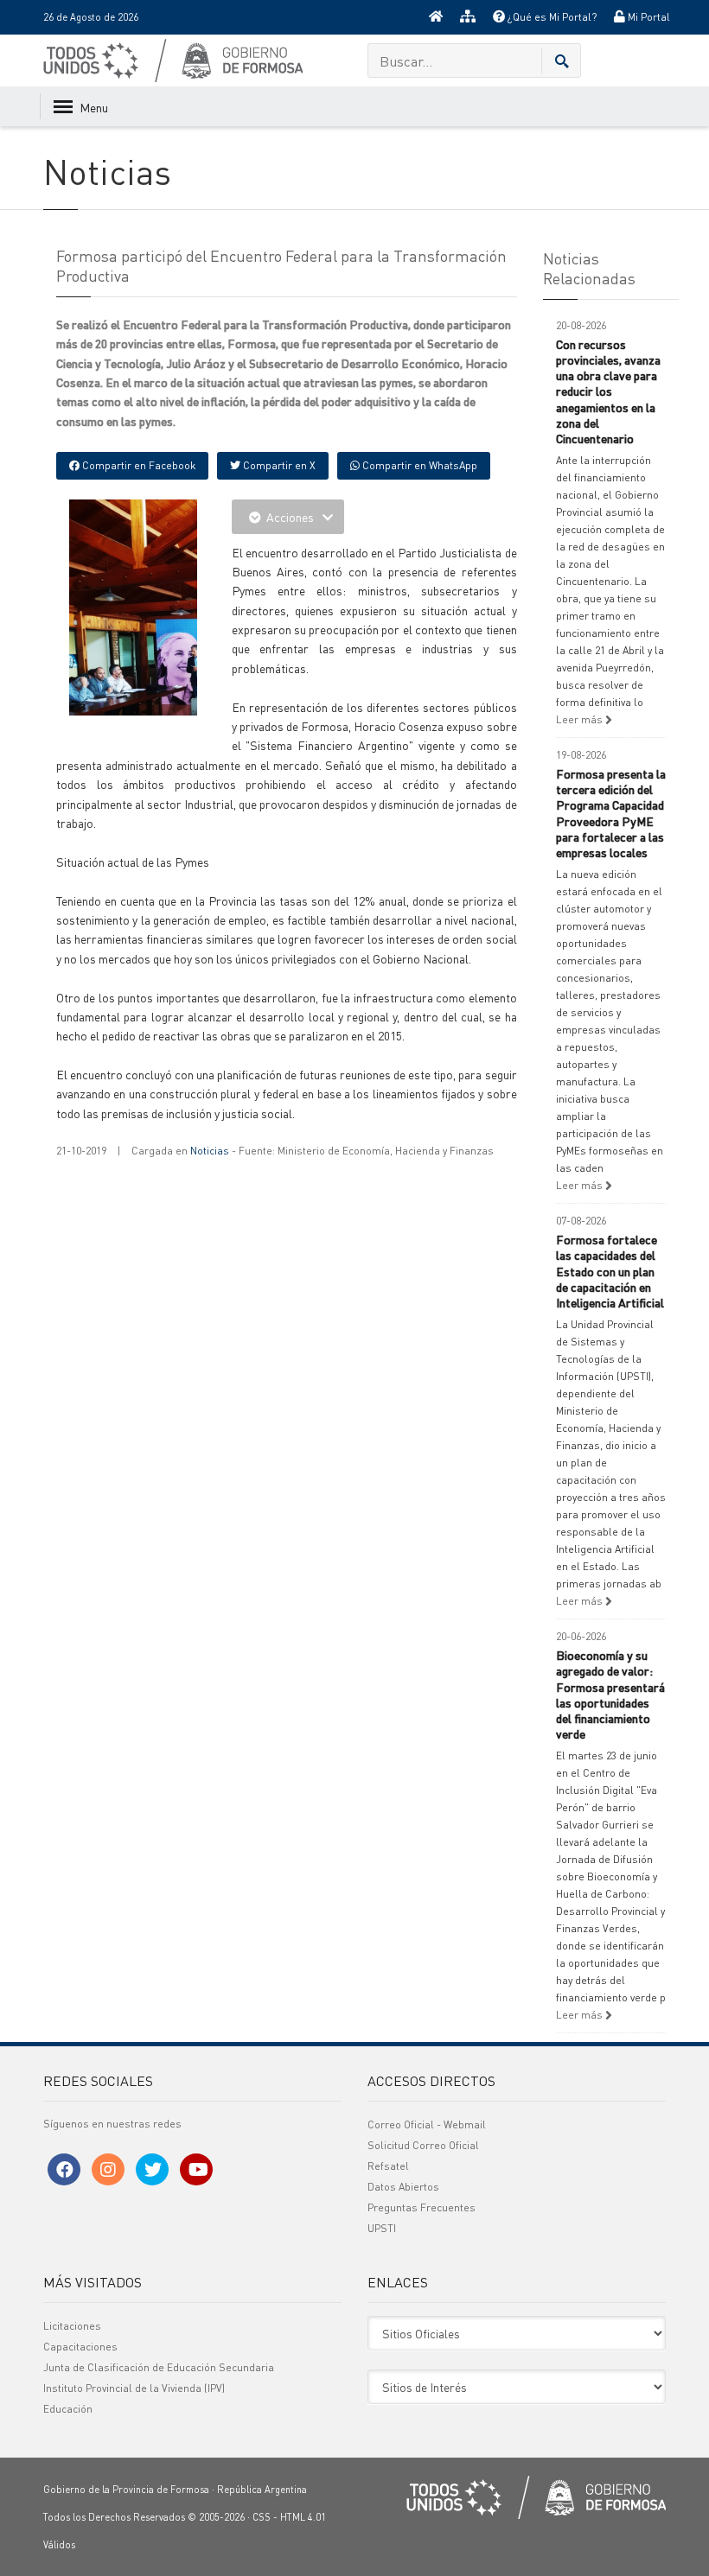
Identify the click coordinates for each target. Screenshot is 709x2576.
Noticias (210, 1151)
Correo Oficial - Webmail (427, 2124)
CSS (262, 2517)
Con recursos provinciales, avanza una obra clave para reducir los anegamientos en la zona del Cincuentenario (608, 391)
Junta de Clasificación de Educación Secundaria (159, 2367)
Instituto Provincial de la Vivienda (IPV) (134, 2388)
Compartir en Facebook (137, 465)
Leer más (581, 719)
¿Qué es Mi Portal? (551, 17)
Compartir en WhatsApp (418, 465)
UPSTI (382, 2228)
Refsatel (388, 2166)
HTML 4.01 (303, 2517)
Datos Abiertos (403, 2187)
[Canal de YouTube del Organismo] (196, 2169)
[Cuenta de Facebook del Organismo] (64, 2169)
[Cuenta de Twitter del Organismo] (152, 2169)
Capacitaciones (80, 2347)
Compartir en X (278, 465)
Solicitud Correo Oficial (423, 2145)
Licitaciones (72, 2326)
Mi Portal (648, 17)
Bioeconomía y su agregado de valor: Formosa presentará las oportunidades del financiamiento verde (610, 1694)
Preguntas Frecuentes (422, 2207)
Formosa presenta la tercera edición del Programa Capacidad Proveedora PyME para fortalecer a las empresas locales (611, 813)
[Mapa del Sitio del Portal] (468, 17)
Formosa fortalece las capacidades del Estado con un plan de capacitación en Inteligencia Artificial (610, 1271)
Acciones (290, 517)
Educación (68, 2409)
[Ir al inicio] (436, 17)
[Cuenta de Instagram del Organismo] (108, 2169)
